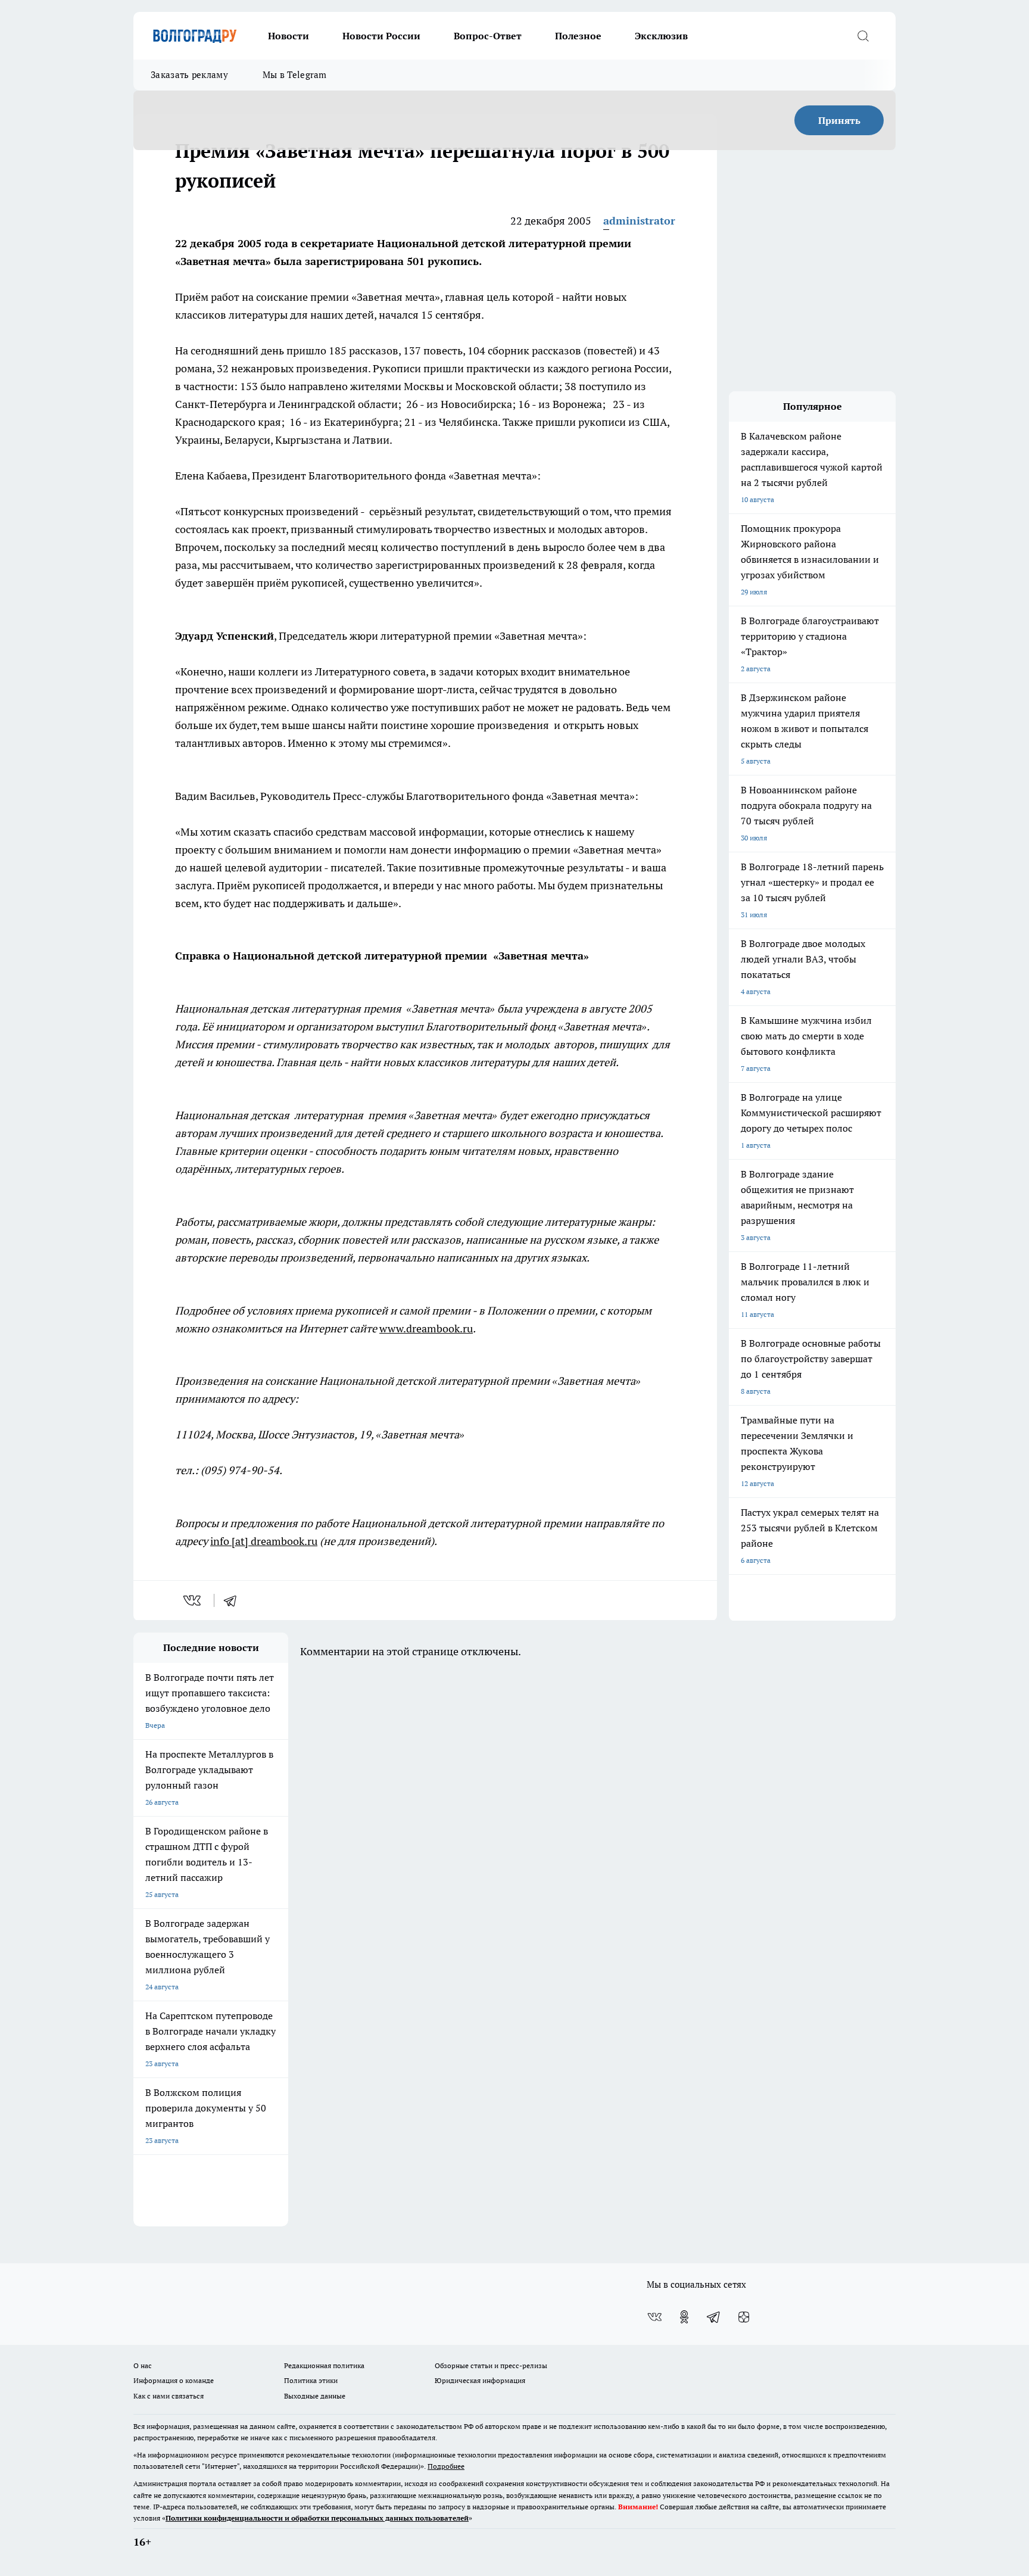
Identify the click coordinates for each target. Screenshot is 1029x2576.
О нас (143, 2365)
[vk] (193, 1600)
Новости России (381, 36)
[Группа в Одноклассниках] (684, 2317)
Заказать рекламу (189, 75)
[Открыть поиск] (863, 36)
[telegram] (234, 1600)
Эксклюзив (661, 36)
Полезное (578, 36)
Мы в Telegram (295, 75)
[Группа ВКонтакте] (654, 2317)
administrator (639, 221)
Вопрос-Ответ (488, 36)
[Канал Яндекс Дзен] (744, 2317)
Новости (289, 36)
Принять (839, 120)
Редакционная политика (324, 2365)
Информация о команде (174, 2380)
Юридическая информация (480, 2380)
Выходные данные (315, 2396)
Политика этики (311, 2380)
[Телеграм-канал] (714, 2317)
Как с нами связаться (169, 2396)
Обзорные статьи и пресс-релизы (491, 2365)
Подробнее (446, 2466)
